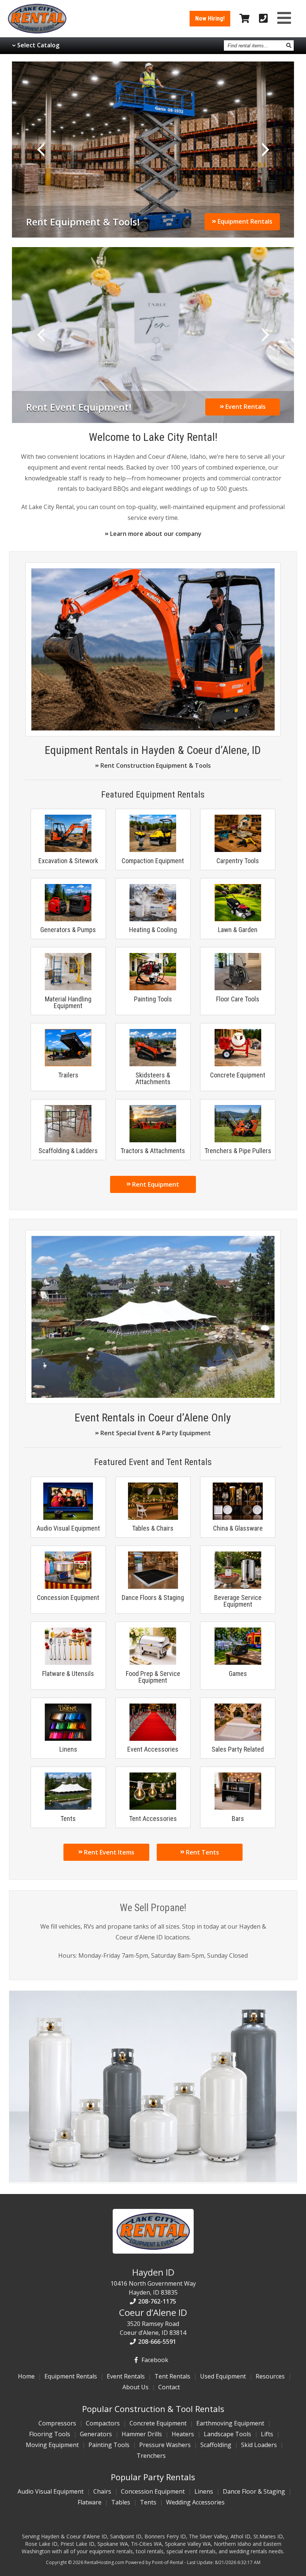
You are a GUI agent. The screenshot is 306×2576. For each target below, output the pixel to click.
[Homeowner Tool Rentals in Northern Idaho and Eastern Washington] (153, 150)
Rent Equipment (155, 1184)
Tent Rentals (172, 2376)
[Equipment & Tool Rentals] (153, 728)
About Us (135, 2387)
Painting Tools (109, 2445)
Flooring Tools (50, 2434)
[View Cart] (245, 19)
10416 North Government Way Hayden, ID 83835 (153, 2281)
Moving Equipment (52, 2445)
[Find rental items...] (289, 45)
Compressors (57, 2423)
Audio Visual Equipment (51, 2491)
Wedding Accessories (195, 2502)
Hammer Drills (142, 2434)
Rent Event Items (108, 1852)
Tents (148, 2502)
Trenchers (151, 2456)
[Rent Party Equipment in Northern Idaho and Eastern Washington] (153, 335)
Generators (96, 2434)
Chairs (102, 2491)
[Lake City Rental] (153, 2251)
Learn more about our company (155, 534)
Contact (169, 2387)
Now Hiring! (210, 18)
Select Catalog (38, 45)
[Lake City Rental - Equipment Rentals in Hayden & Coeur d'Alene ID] (37, 31)
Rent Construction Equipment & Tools (155, 765)
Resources (270, 2376)
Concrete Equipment (158, 2423)
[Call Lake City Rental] (263, 19)
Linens (204, 2491)
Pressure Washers (165, 2445)
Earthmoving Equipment (230, 2423)
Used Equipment (223, 2376)
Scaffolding (216, 2445)
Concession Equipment (153, 2491)
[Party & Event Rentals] (153, 1396)
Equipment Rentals (244, 221)
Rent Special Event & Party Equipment (155, 1433)
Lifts (267, 2434)
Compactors (103, 2423)
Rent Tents (202, 1852)
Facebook (154, 2360)
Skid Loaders (259, 2445)
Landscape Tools (227, 2434)
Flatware (90, 2502)
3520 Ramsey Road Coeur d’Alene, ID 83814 (153, 2321)
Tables (121, 2502)
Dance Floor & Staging (254, 2491)
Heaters (183, 2434)
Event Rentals (245, 407)
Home (26, 2376)
